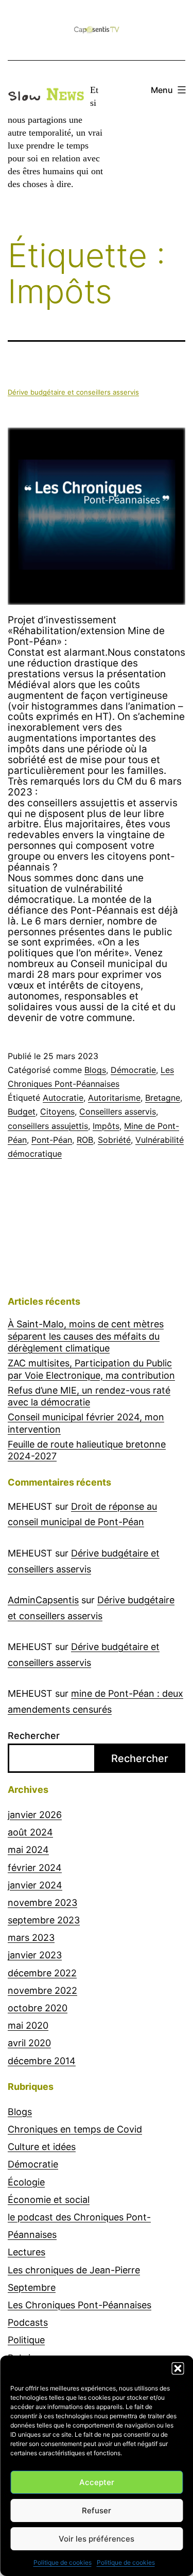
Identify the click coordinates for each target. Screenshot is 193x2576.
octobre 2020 (38, 2008)
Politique (26, 2340)
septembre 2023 (44, 1920)
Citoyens (57, 1111)
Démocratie (133, 1070)
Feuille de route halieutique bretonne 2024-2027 (87, 1450)
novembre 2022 (42, 1990)
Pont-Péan (52, 1140)
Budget (22, 1111)
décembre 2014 (42, 2061)
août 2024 (30, 1832)
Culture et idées (42, 2147)
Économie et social (49, 2200)
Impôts (106, 1126)
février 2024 (35, 1868)
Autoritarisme (114, 1098)
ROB (85, 1140)
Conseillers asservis (118, 1111)
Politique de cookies (63, 2562)
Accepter (97, 2482)
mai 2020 (28, 2025)
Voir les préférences (97, 2539)
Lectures (27, 2252)
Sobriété (114, 1140)
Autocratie (63, 1098)
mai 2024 (28, 1850)
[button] (178, 2368)
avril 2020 (29, 2043)
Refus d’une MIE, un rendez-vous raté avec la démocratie (89, 1396)
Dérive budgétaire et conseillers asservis (73, 392)
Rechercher (34, 1736)
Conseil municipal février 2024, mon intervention (86, 1423)
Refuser (97, 2510)
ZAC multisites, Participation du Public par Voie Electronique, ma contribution (91, 1369)
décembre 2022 (42, 1973)
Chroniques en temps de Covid (75, 2129)
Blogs (95, 1070)
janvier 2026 (35, 1815)
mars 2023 (31, 1938)
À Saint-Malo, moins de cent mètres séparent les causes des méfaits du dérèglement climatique (86, 1336)
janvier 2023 (35, 1955)
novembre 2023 (42, 1903)
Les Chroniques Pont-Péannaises (80, 2305)
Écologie (26, 2182)
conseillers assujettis (48, 1126)
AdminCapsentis (43, 1600)
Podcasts (28, 2322)
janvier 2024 (35, 1885)
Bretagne (163, 1098)
